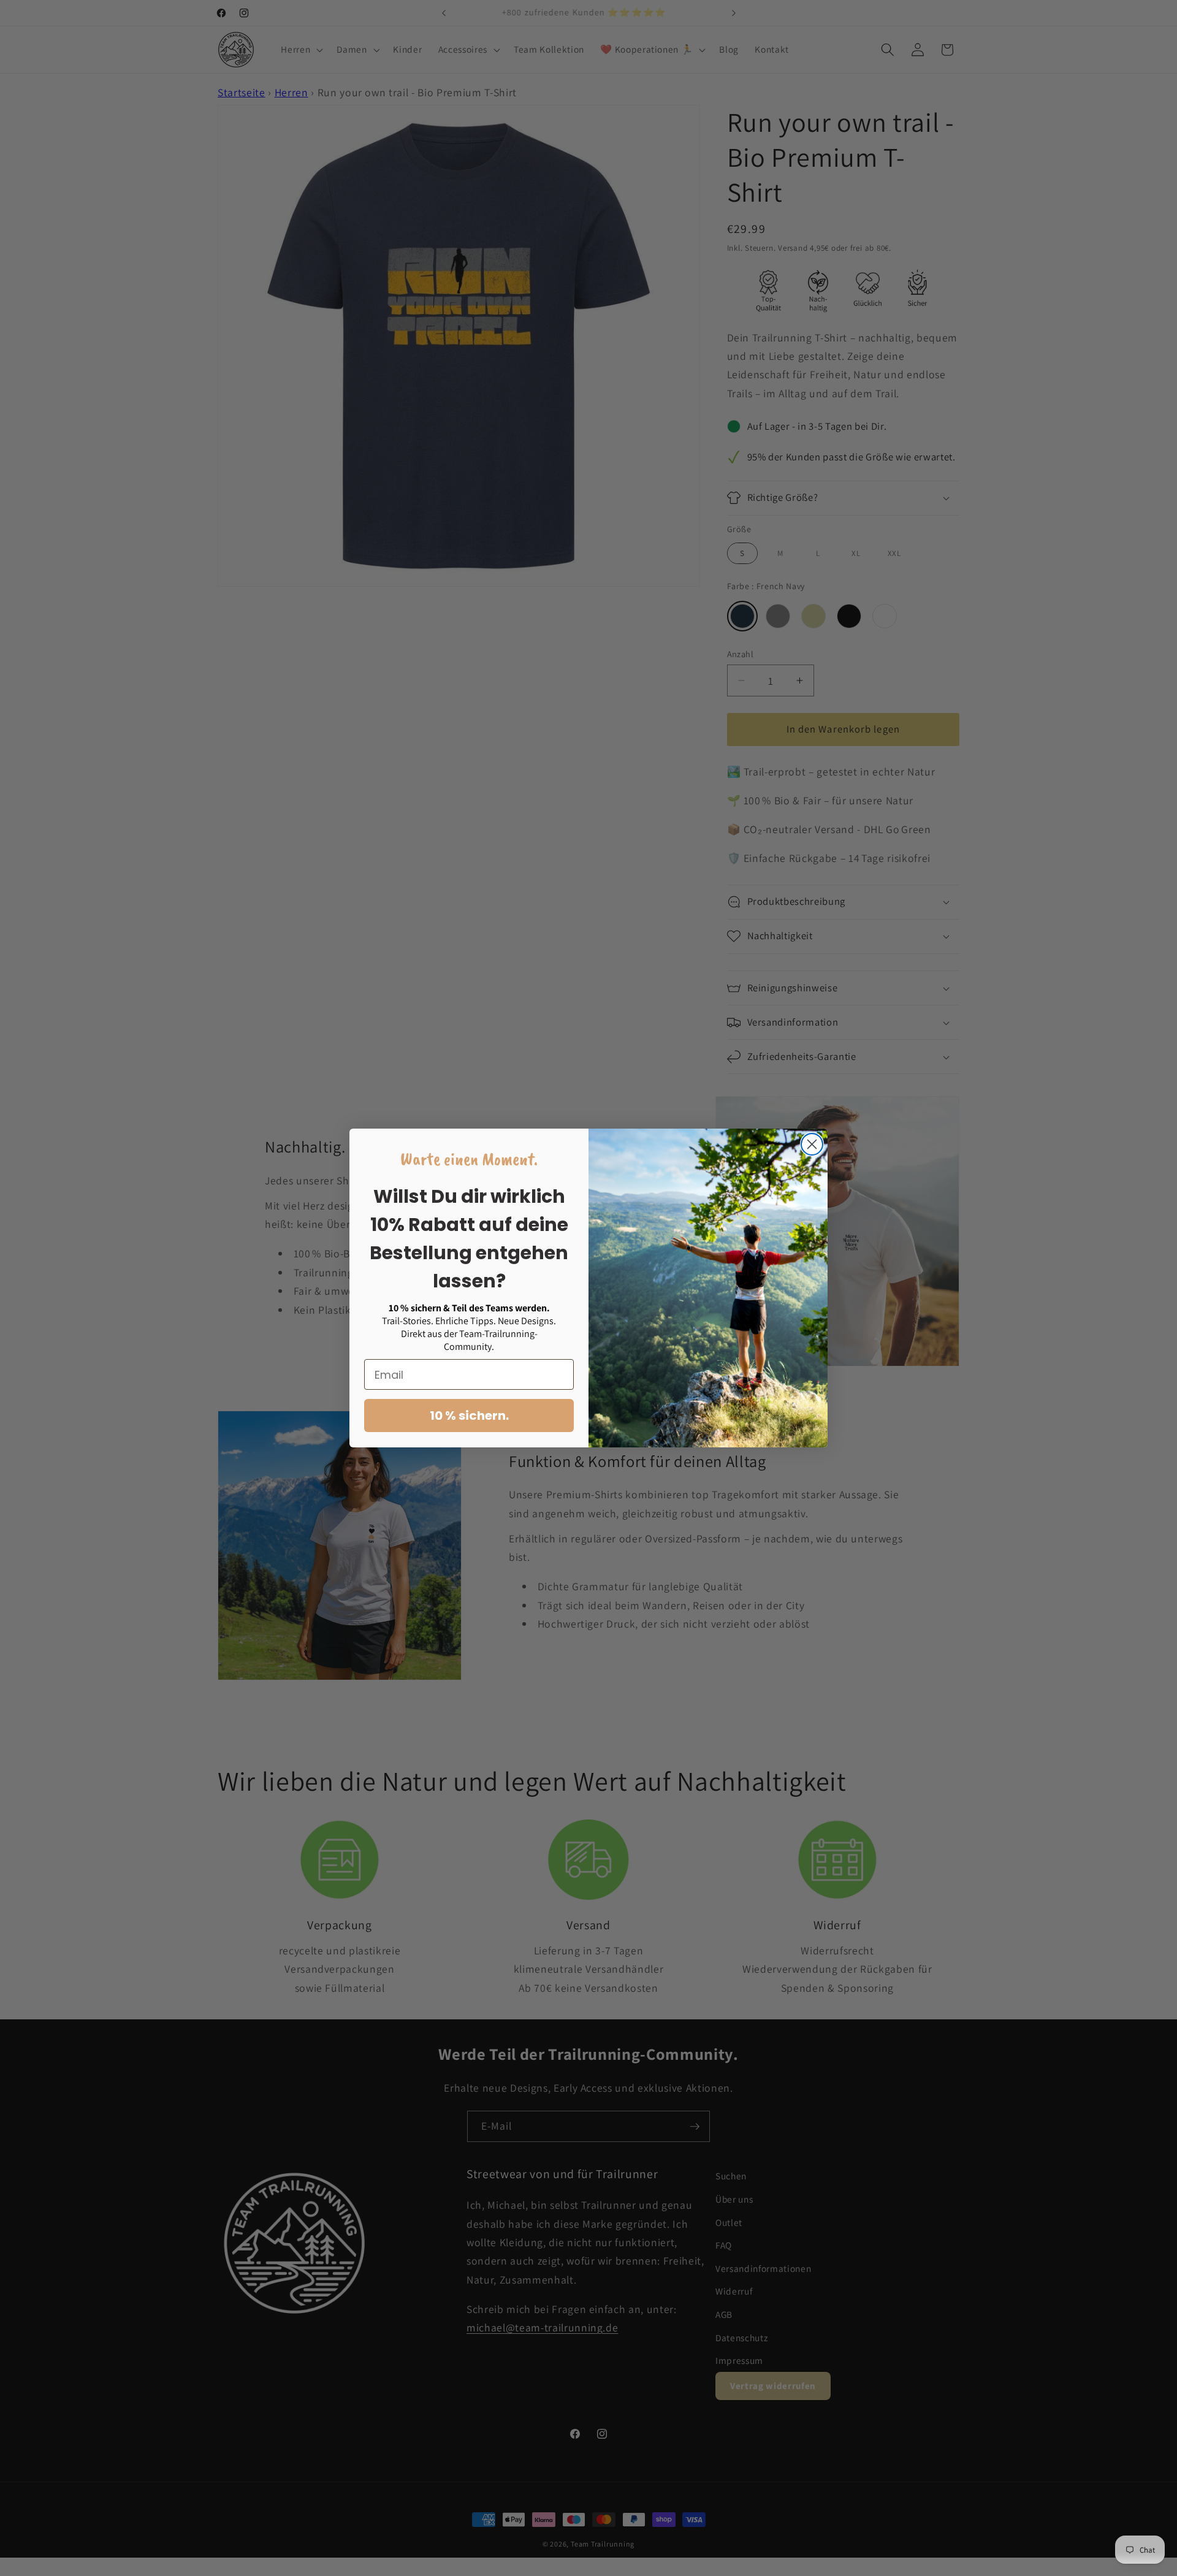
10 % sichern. (469, 1416)
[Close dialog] (812, 1144)
